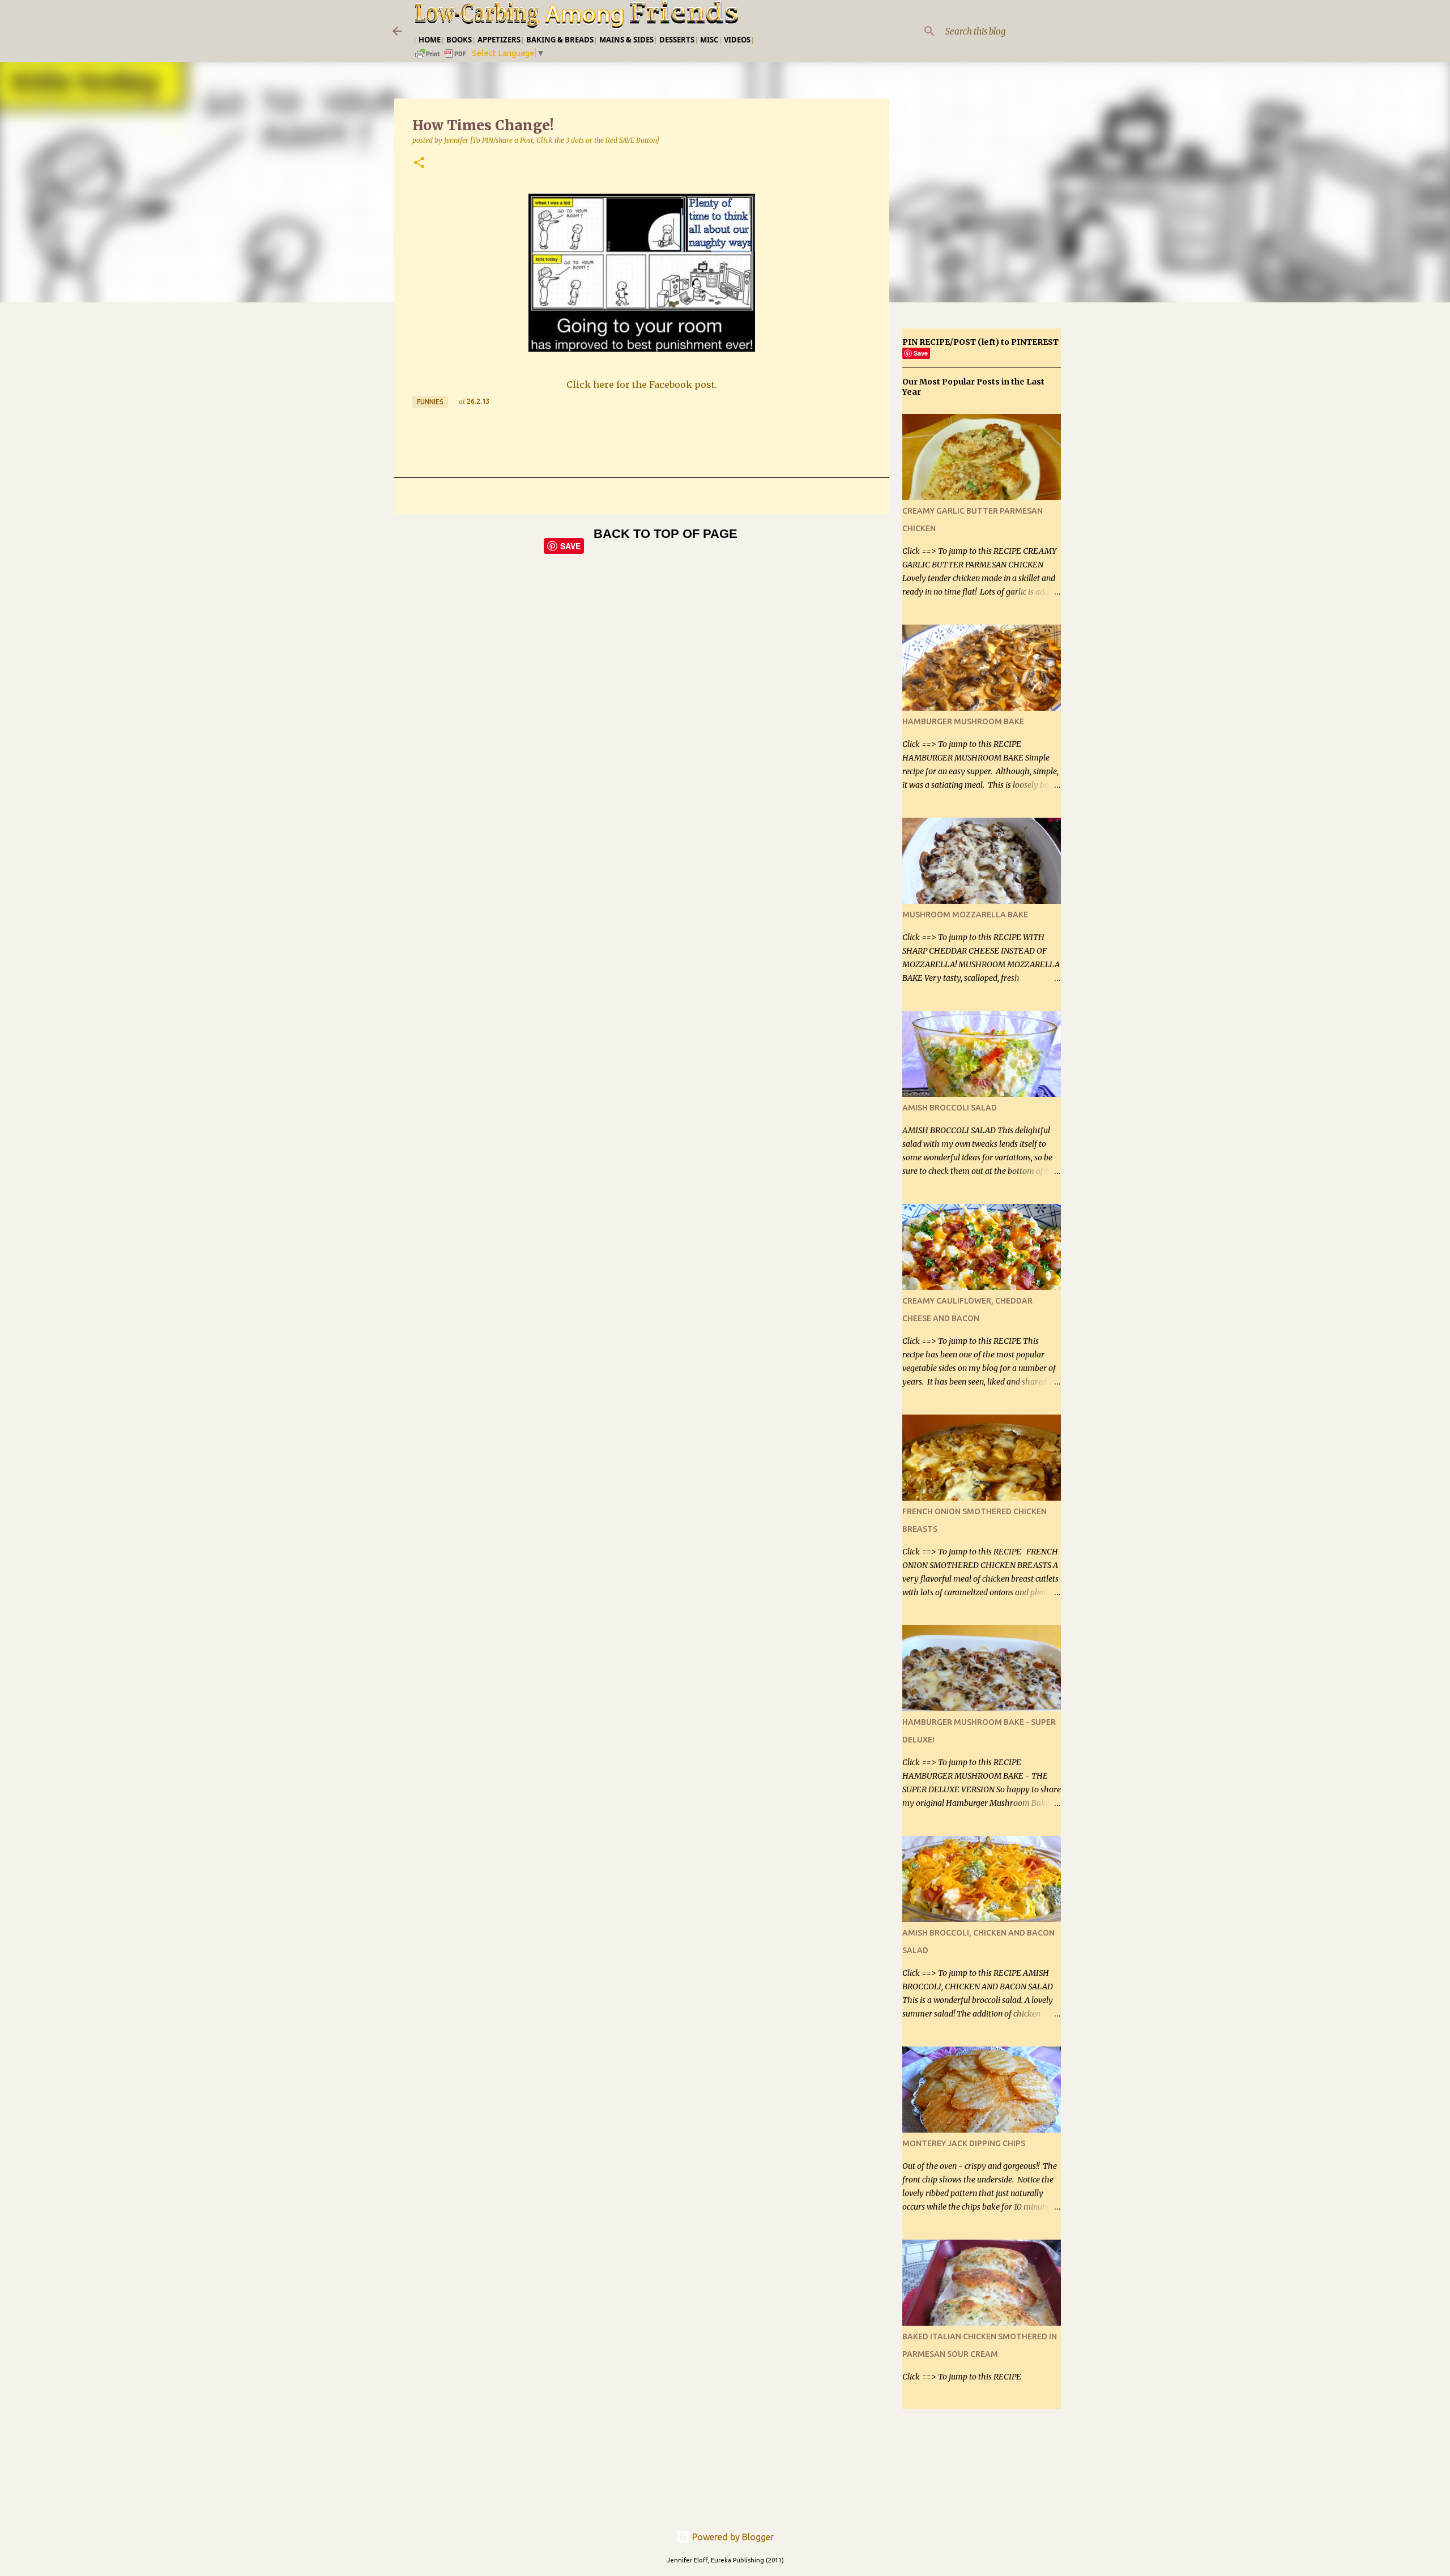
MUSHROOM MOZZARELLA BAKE (965, 915)
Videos (737, 40)
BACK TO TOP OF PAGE (666, 534)
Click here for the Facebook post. (642, 385)
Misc (709, 40)
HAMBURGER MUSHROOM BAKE (963, 721)
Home (430, 40)
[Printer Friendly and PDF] (441, 57)
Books (459, 40)
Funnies (430, 402)
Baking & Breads (560, 40)
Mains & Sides (626, 40)
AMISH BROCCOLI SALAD (950, 1108)
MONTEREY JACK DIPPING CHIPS (964, 2143)
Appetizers (499, 40)
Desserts (677, 40)
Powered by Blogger (732, 2537)
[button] (419, 163)
